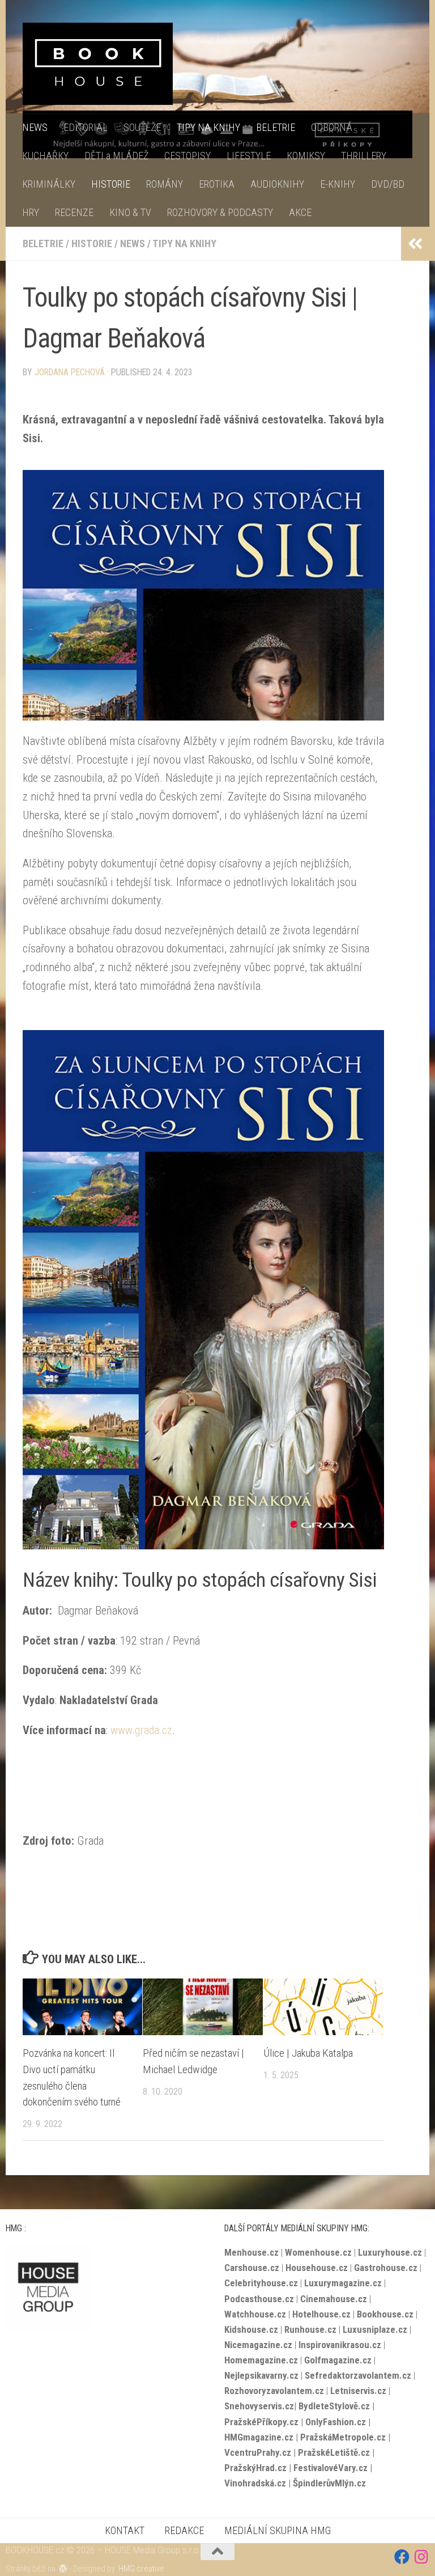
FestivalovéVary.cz (330, 2468)
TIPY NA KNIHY (208, 127)
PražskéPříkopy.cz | (265, 2422)
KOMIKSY (306, 156)
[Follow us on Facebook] (402, 2556)
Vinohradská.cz (255, 2483)
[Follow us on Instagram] (422, 2556)
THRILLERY (364, 156)
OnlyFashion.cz (337, 2422)
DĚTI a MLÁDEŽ (116, 156)
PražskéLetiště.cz (334, 2452)
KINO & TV (130, 212)
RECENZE (74, 212)
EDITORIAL (86, 127)
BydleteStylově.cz (334, 2406)
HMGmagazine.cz (259, 2437)
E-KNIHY (338, 184)
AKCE (300, 212)
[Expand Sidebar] (415, 244)
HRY (31, 212)
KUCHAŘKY (45, 156)
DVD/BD (388, 184)
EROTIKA (217, 184)
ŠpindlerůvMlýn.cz (329, 2483)
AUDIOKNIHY (277, 184)
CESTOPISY (187, 156)
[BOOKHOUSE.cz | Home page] (98, 64)
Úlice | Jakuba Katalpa (308, 2053)
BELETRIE (276, 127)
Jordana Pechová (70, 372)
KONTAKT (125, 2530)
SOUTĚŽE (142, 127)
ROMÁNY (165, 184)
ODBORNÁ (332, 127)
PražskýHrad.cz (255, 2468)
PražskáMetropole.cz (343, 2437)
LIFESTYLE (249, 156)
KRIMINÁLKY (49, 184)
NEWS (35, 127)
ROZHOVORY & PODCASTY (220, 212)
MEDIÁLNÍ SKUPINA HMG (278, 2530)
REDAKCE (184, 2530)
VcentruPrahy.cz (258, 2452)
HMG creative (141, 2569)
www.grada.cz (141, 1730)
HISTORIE (111, 184)
